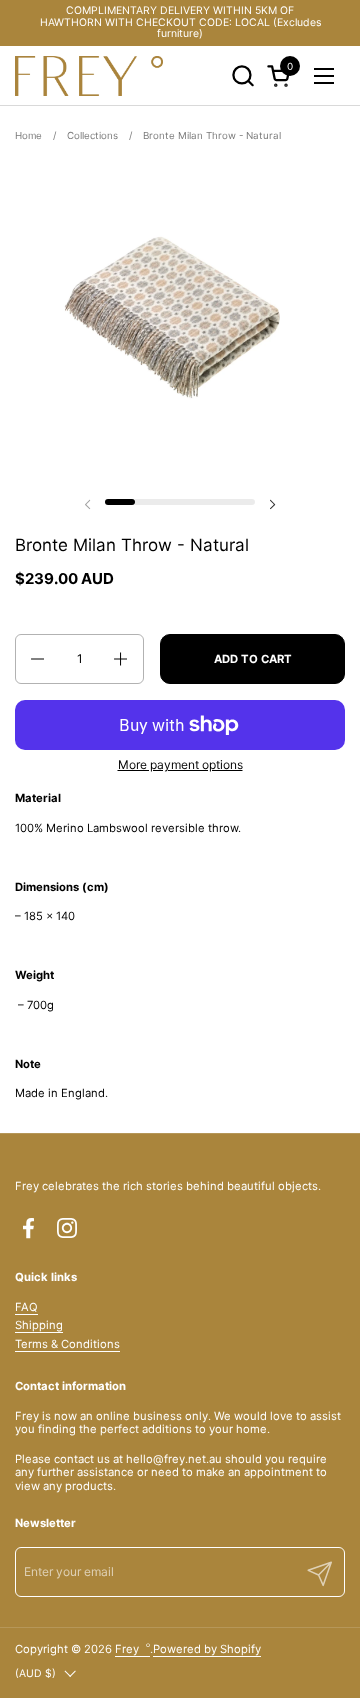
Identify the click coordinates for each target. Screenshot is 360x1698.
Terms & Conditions (67, 1344)
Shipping (39, 1325)
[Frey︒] (89, 76)
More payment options (180, 765)
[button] (242, 75)
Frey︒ (132, 1649)
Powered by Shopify (207, 1649)
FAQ (26, 1307)
